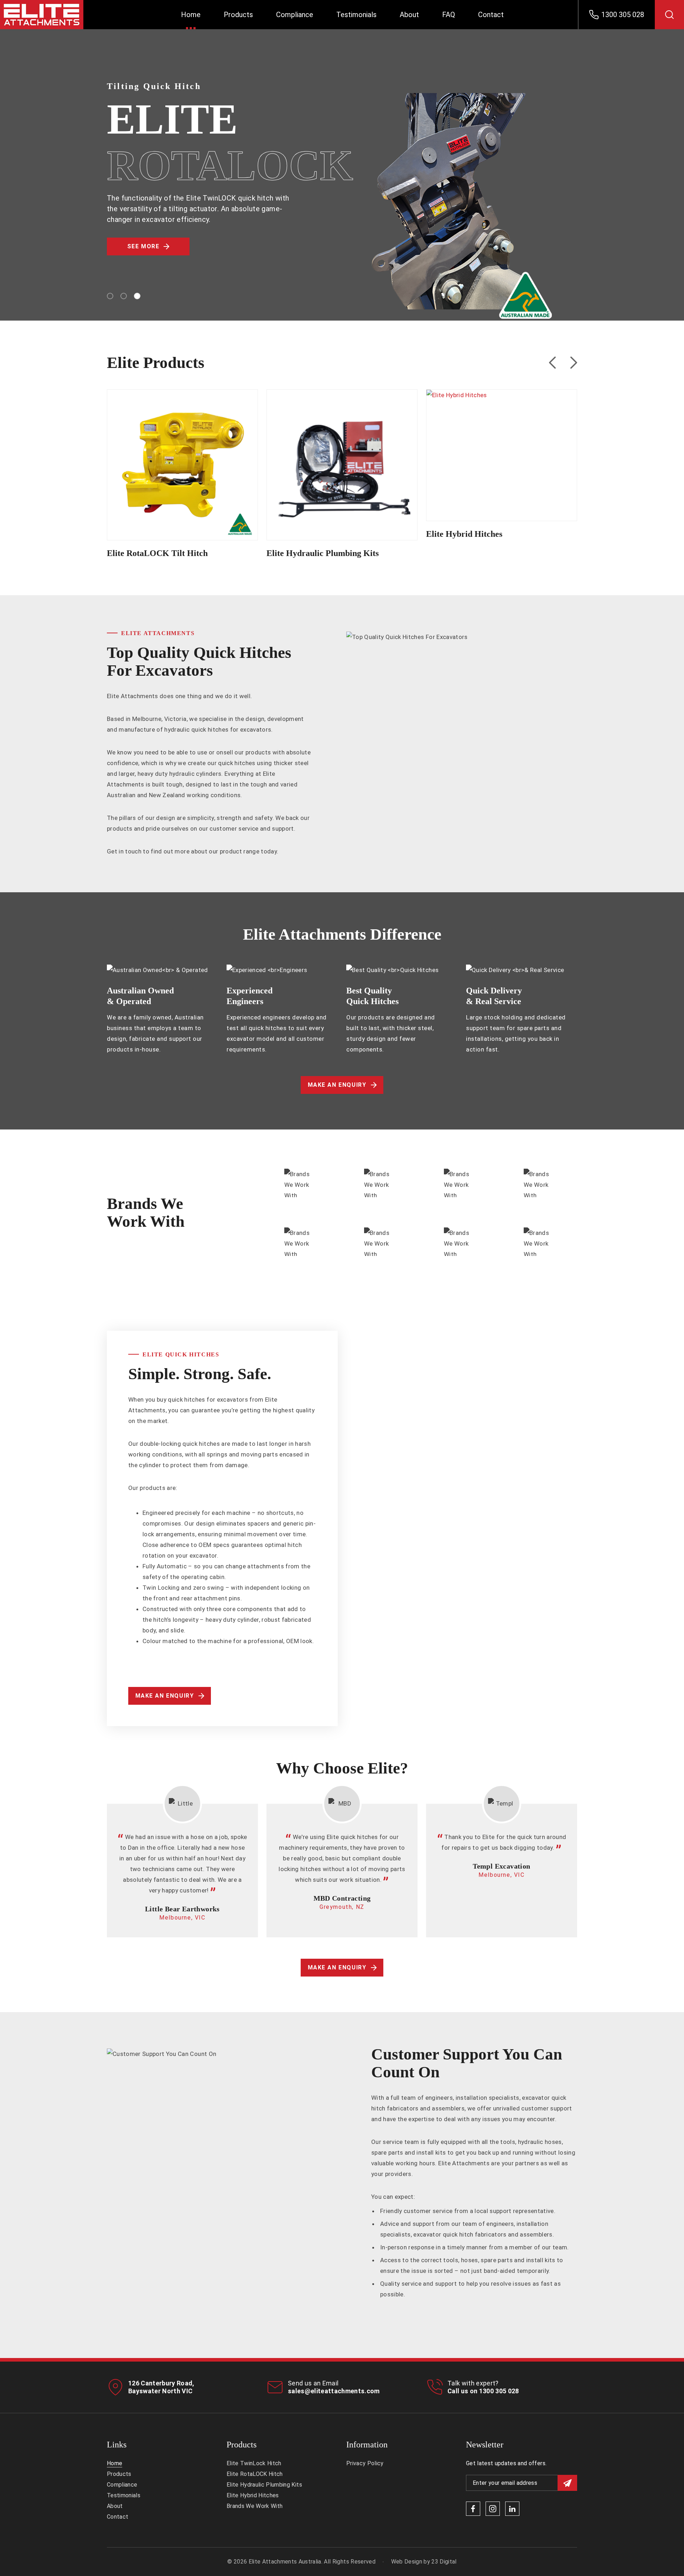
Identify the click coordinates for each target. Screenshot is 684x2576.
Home (191, 15)
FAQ (449, 15)
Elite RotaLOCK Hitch (255, 2474)
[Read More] (182, 478)
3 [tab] (137, 296)
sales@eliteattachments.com (334, 2391)
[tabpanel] (342, 186)
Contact (491, 15)
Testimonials (356, 15)
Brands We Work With (255, 2506)
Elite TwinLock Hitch (254, 2463)
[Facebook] (473, 2509)
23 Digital (444, 2562)
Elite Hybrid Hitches (502, 446)
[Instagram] (493, 2509)
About (409, 15)
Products (238, 15)
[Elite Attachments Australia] (53, 15)
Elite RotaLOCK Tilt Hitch (183, 456)
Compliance (295, 15)
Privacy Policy (365, 2463)
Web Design (407, 2562)
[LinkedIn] (512, 2509)
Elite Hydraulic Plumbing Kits (342, 456)
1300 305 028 (499, 2391)
